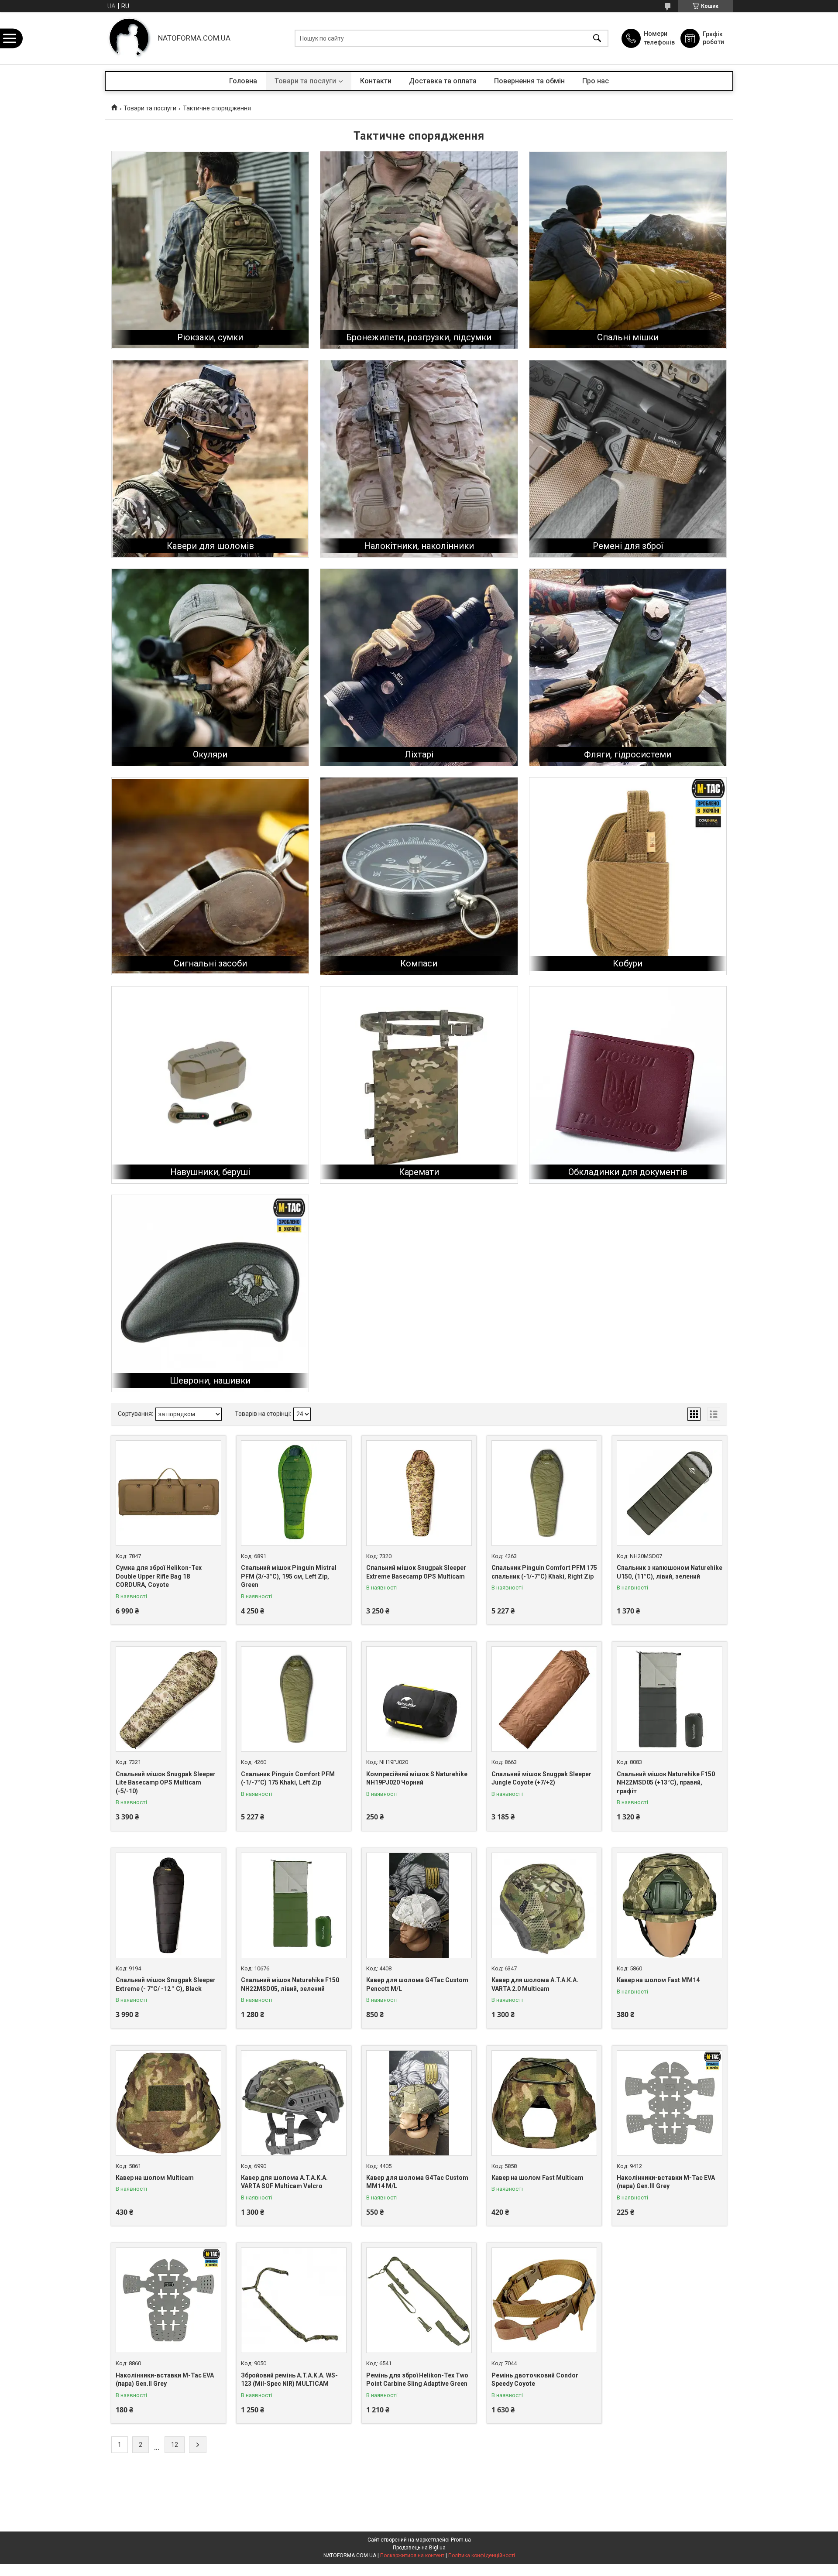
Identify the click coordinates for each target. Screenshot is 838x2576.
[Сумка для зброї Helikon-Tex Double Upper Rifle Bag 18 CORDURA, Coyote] (168, 1493)
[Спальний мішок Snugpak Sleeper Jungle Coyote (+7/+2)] (544, 1699)
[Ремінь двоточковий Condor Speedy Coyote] (544, 2300)
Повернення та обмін (529, 81)
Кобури (628, 963)
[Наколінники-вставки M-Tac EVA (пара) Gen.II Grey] (168, 2300)
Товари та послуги (305, 81)
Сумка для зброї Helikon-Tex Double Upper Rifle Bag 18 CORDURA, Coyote (159, 1576)
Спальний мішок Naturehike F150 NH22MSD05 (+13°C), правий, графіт (666, 1783)
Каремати (419, 1172)
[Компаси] (419, 876)
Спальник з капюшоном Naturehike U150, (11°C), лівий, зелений (670, 1572)
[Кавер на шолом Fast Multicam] (544, 2103)
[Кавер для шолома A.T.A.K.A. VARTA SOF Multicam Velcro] (294, 2103)
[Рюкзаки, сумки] (210, 250)
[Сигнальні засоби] (210, 876)
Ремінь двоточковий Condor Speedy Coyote (535, 2380)
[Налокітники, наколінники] (419, 459)
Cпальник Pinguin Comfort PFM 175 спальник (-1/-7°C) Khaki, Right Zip (544, 1572)
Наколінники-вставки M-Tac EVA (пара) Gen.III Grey (666, 2182)
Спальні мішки (628, 337)
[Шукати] (597, 38)
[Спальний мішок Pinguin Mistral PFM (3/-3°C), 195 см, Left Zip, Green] (294, 1493)
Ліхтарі (419, 754)
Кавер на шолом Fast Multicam (537, 2178)
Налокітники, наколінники (419, 546)
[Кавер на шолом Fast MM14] (670, 1905)
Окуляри (210, 754)
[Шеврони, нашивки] (210, 1293)
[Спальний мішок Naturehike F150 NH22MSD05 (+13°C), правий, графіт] (670, 1699)
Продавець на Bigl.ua (419, 2548)
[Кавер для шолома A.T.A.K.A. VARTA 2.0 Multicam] (544, 1905)
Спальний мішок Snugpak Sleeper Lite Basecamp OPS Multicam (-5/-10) (166, 1783)
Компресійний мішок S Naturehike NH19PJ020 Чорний (417, 1778)
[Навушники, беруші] (210, 1085)
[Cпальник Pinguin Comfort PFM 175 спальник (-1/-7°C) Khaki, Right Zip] (544, 1493)
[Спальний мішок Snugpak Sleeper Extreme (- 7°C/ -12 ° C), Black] (168, 1905)
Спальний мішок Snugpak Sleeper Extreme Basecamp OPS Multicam (416, 1572)
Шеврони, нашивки (210, 1380)
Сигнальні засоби (210, 963)
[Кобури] (628, 876)
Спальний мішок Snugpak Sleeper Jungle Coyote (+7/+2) (541, 1778)
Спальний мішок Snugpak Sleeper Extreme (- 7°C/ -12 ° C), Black (166, 1984)
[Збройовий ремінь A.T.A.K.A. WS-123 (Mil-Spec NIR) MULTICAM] (294, 2300)
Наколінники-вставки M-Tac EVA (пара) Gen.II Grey (165, 2380)
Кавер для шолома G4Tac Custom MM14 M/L (417, 2182)
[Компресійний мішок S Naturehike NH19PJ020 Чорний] (419, 1699)
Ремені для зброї (628, 546)
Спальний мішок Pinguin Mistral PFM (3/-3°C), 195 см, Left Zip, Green (289, 1576)
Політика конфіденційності (482, 2555)
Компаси (419, 963)
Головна (243, 81)
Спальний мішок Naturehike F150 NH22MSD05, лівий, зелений (290, 1984)
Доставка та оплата (443, 81)
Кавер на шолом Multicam (155, 2178)
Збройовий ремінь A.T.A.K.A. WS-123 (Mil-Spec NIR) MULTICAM (289, 2380)
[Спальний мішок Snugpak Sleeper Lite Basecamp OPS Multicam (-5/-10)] (168, 1699)
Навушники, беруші (210, 1172)
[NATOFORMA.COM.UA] (129, 38)
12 (175, 2445)
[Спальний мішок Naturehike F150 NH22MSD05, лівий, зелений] (294, 1905)
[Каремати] (419, 1085)
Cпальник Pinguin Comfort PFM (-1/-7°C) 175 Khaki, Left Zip (288, 1778)
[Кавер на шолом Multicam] (168, 2103)
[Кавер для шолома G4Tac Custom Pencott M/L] (419, 1905)
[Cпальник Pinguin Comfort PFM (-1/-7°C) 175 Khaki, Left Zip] (294, 1699)
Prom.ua (461, 2540)
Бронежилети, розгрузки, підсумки (419, 337)
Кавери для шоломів (210, 546)
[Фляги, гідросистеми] (628, 667)
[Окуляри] (210, 667)
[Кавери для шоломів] (210, 459)
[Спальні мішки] (628, 250)
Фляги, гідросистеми (628, 754)
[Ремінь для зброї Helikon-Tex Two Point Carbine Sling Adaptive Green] (419, 2300)
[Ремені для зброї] (628, 459)
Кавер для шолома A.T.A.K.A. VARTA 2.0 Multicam (535, 1984)
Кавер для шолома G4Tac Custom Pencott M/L (417, 1984)
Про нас (596, 81)
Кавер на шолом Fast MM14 (658, 1980)
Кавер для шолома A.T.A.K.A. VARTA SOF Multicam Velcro (284, 2182)
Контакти (376, 81)
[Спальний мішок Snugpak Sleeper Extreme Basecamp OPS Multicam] (419, 1493)
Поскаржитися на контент (412, 2555)
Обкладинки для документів (628, 1172)
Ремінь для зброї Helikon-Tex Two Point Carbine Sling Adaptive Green (417, 2380)
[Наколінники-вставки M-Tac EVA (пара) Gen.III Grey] (670, 2103)
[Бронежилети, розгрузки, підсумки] (419, 250)
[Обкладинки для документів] (628, 1085)
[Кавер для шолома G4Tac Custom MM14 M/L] (419, 2103)
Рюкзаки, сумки (210, 337)
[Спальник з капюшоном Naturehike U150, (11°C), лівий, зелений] (670, 1493)
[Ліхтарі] (419, 667)
